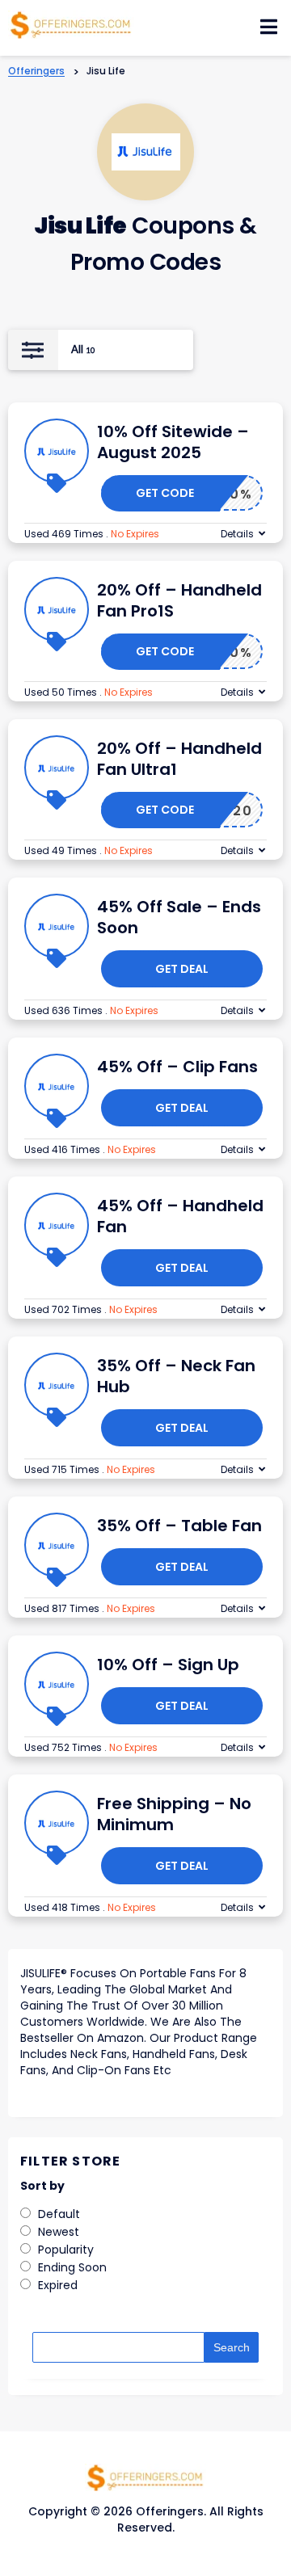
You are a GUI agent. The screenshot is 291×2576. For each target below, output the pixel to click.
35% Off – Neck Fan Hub (176, 1376)
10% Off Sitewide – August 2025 (173, 442)
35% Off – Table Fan (179, 1526)
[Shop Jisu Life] (146, 152)
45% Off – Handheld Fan (180, 1216)
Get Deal (182, 969)
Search (232, 2347)
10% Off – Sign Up (168, 1665)
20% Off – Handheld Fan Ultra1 (179, 759)
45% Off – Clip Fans (177, 1067)
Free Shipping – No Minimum (174, 1814)
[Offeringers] (71, 23)
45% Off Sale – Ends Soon (179, 917)
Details (237, 534)
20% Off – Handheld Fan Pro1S (179, 600)
